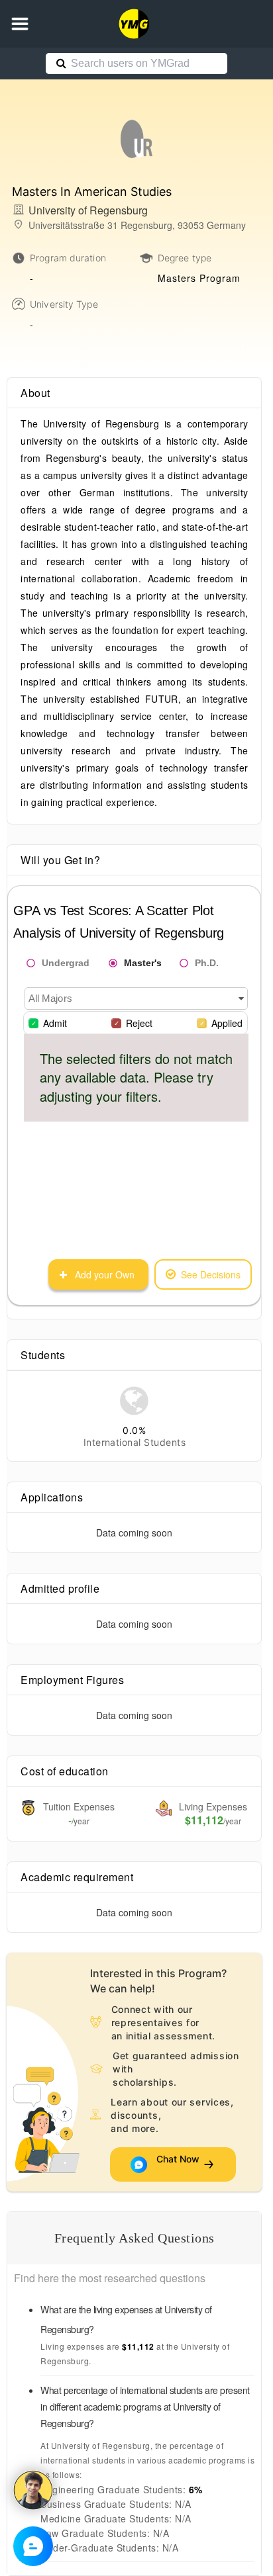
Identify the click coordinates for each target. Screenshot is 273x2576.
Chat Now (178, 2164)
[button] (20, 24)
